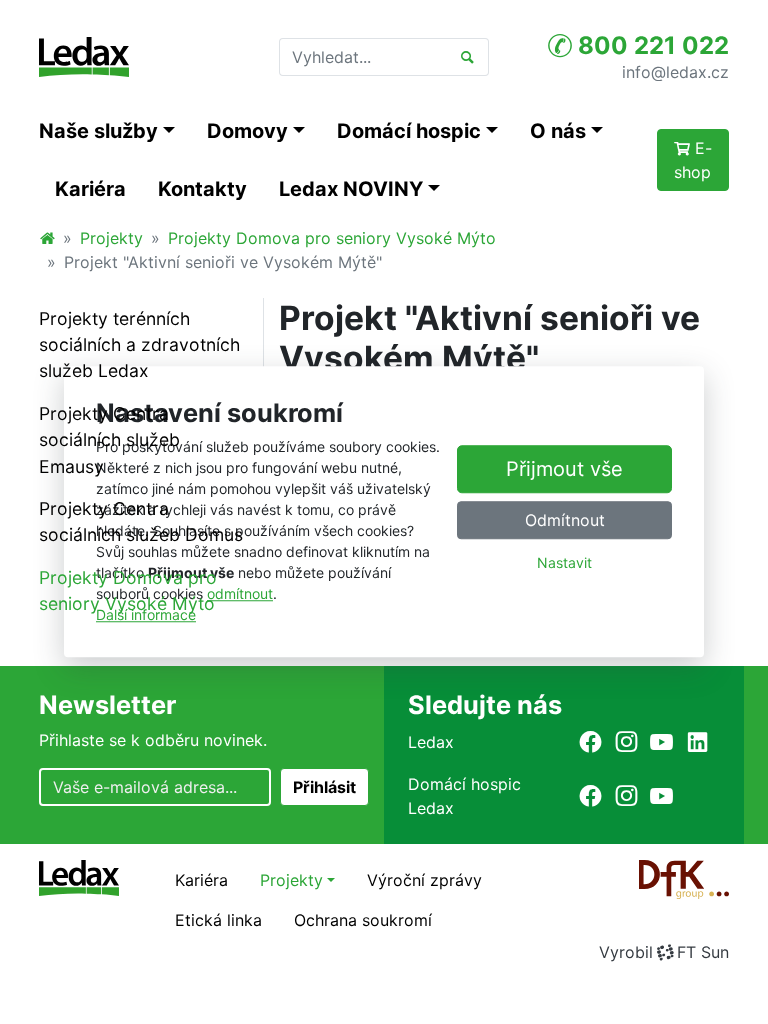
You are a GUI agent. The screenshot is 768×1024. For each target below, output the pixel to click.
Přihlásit (324, 787)
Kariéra (90, 189)
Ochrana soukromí (363, 920)
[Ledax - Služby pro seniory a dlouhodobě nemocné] (47, 238)
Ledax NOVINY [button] (351, 189)
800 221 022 (650, 45)
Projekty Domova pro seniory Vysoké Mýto (332, 238)
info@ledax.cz (675, 71)
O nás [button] (558, 131)
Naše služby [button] (98, 131)
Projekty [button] (291, 880)
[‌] (590, 741)
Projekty (111, 238)
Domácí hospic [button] (409, 131)
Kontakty (202, 189)
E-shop (693, 160)
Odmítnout (565, 520)
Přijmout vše (564, 469)
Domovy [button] (247, 131)
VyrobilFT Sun (664, 952)
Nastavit (564, 562)
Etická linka (218, 920)
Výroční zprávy (424, 880)
